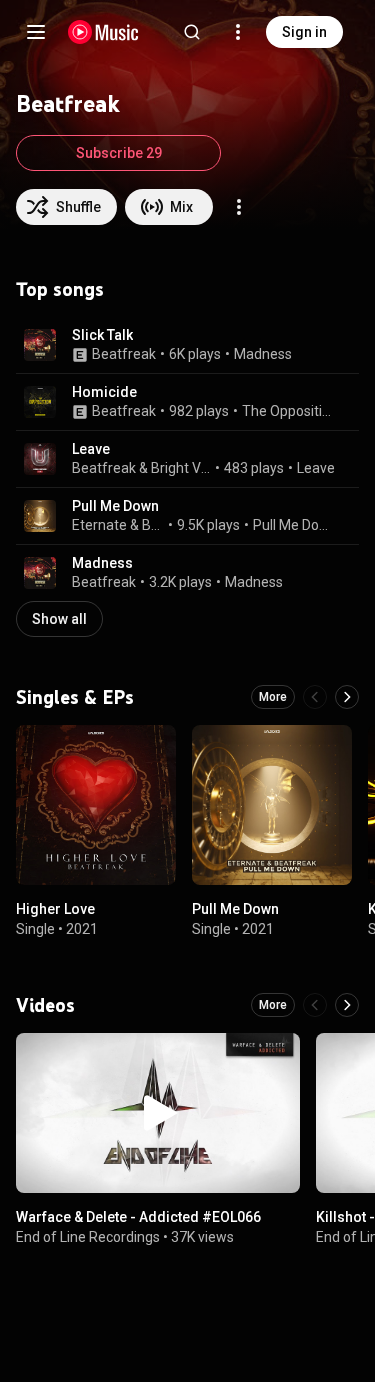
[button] (40, 345)
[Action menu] (239, 207)
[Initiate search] (192, 32)
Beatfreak (124, 354)
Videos (45, 1005)
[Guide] (36, 32)
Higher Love (55, 909)
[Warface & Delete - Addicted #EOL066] (158, 1113)
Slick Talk (102, 335)
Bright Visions (181, 468)
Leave (91, 449)
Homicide (104, 392)
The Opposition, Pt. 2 (289, 411)
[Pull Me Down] (272, 805)
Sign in (304, 32)
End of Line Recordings (88, 1237)
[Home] (103, 32)
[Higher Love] (96, 805)
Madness (263, 354)
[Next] (347, 697)
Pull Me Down (115, 506)
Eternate (99, 525)
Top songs (60, 289)
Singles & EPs (75, 697)
